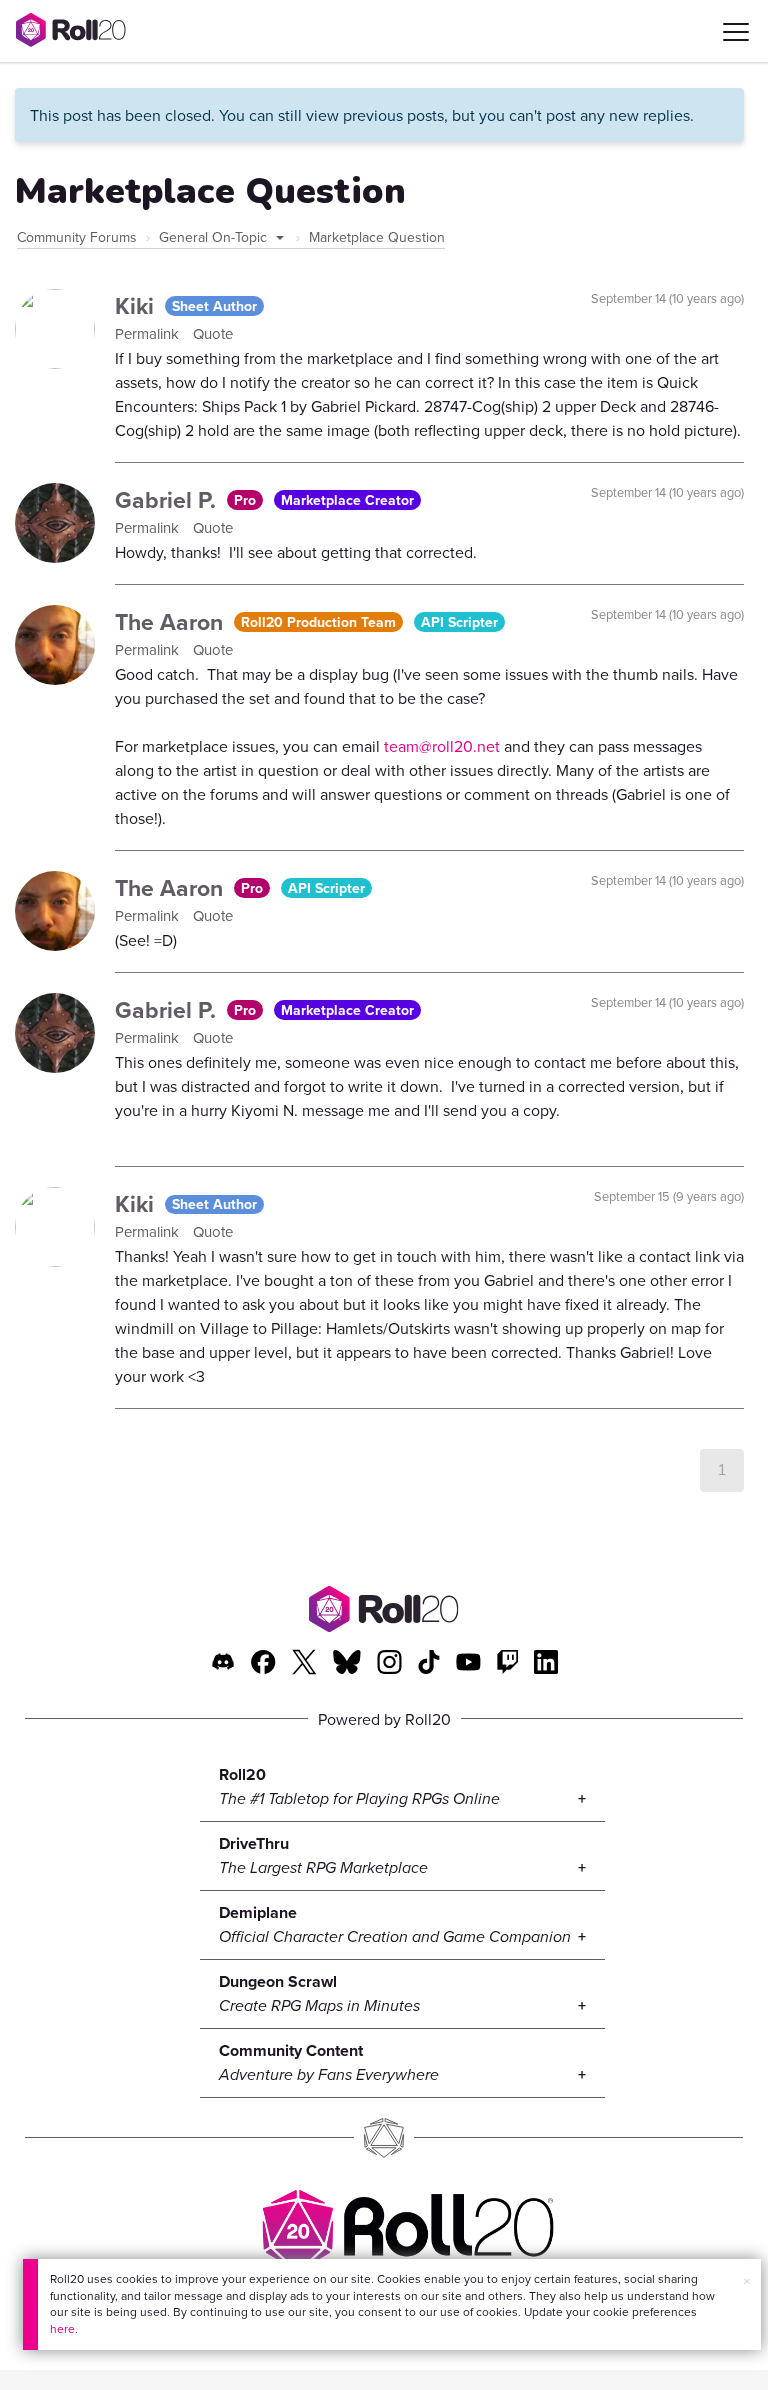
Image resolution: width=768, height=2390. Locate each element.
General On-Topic (215, 237)
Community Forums (77, 237)
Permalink (149, 333)
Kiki (137, 305)
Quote (213, 333)
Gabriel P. (168, 499)
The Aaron (172, 621)
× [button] (747, 2281)
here (62, 2328)
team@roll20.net (442, 746)
